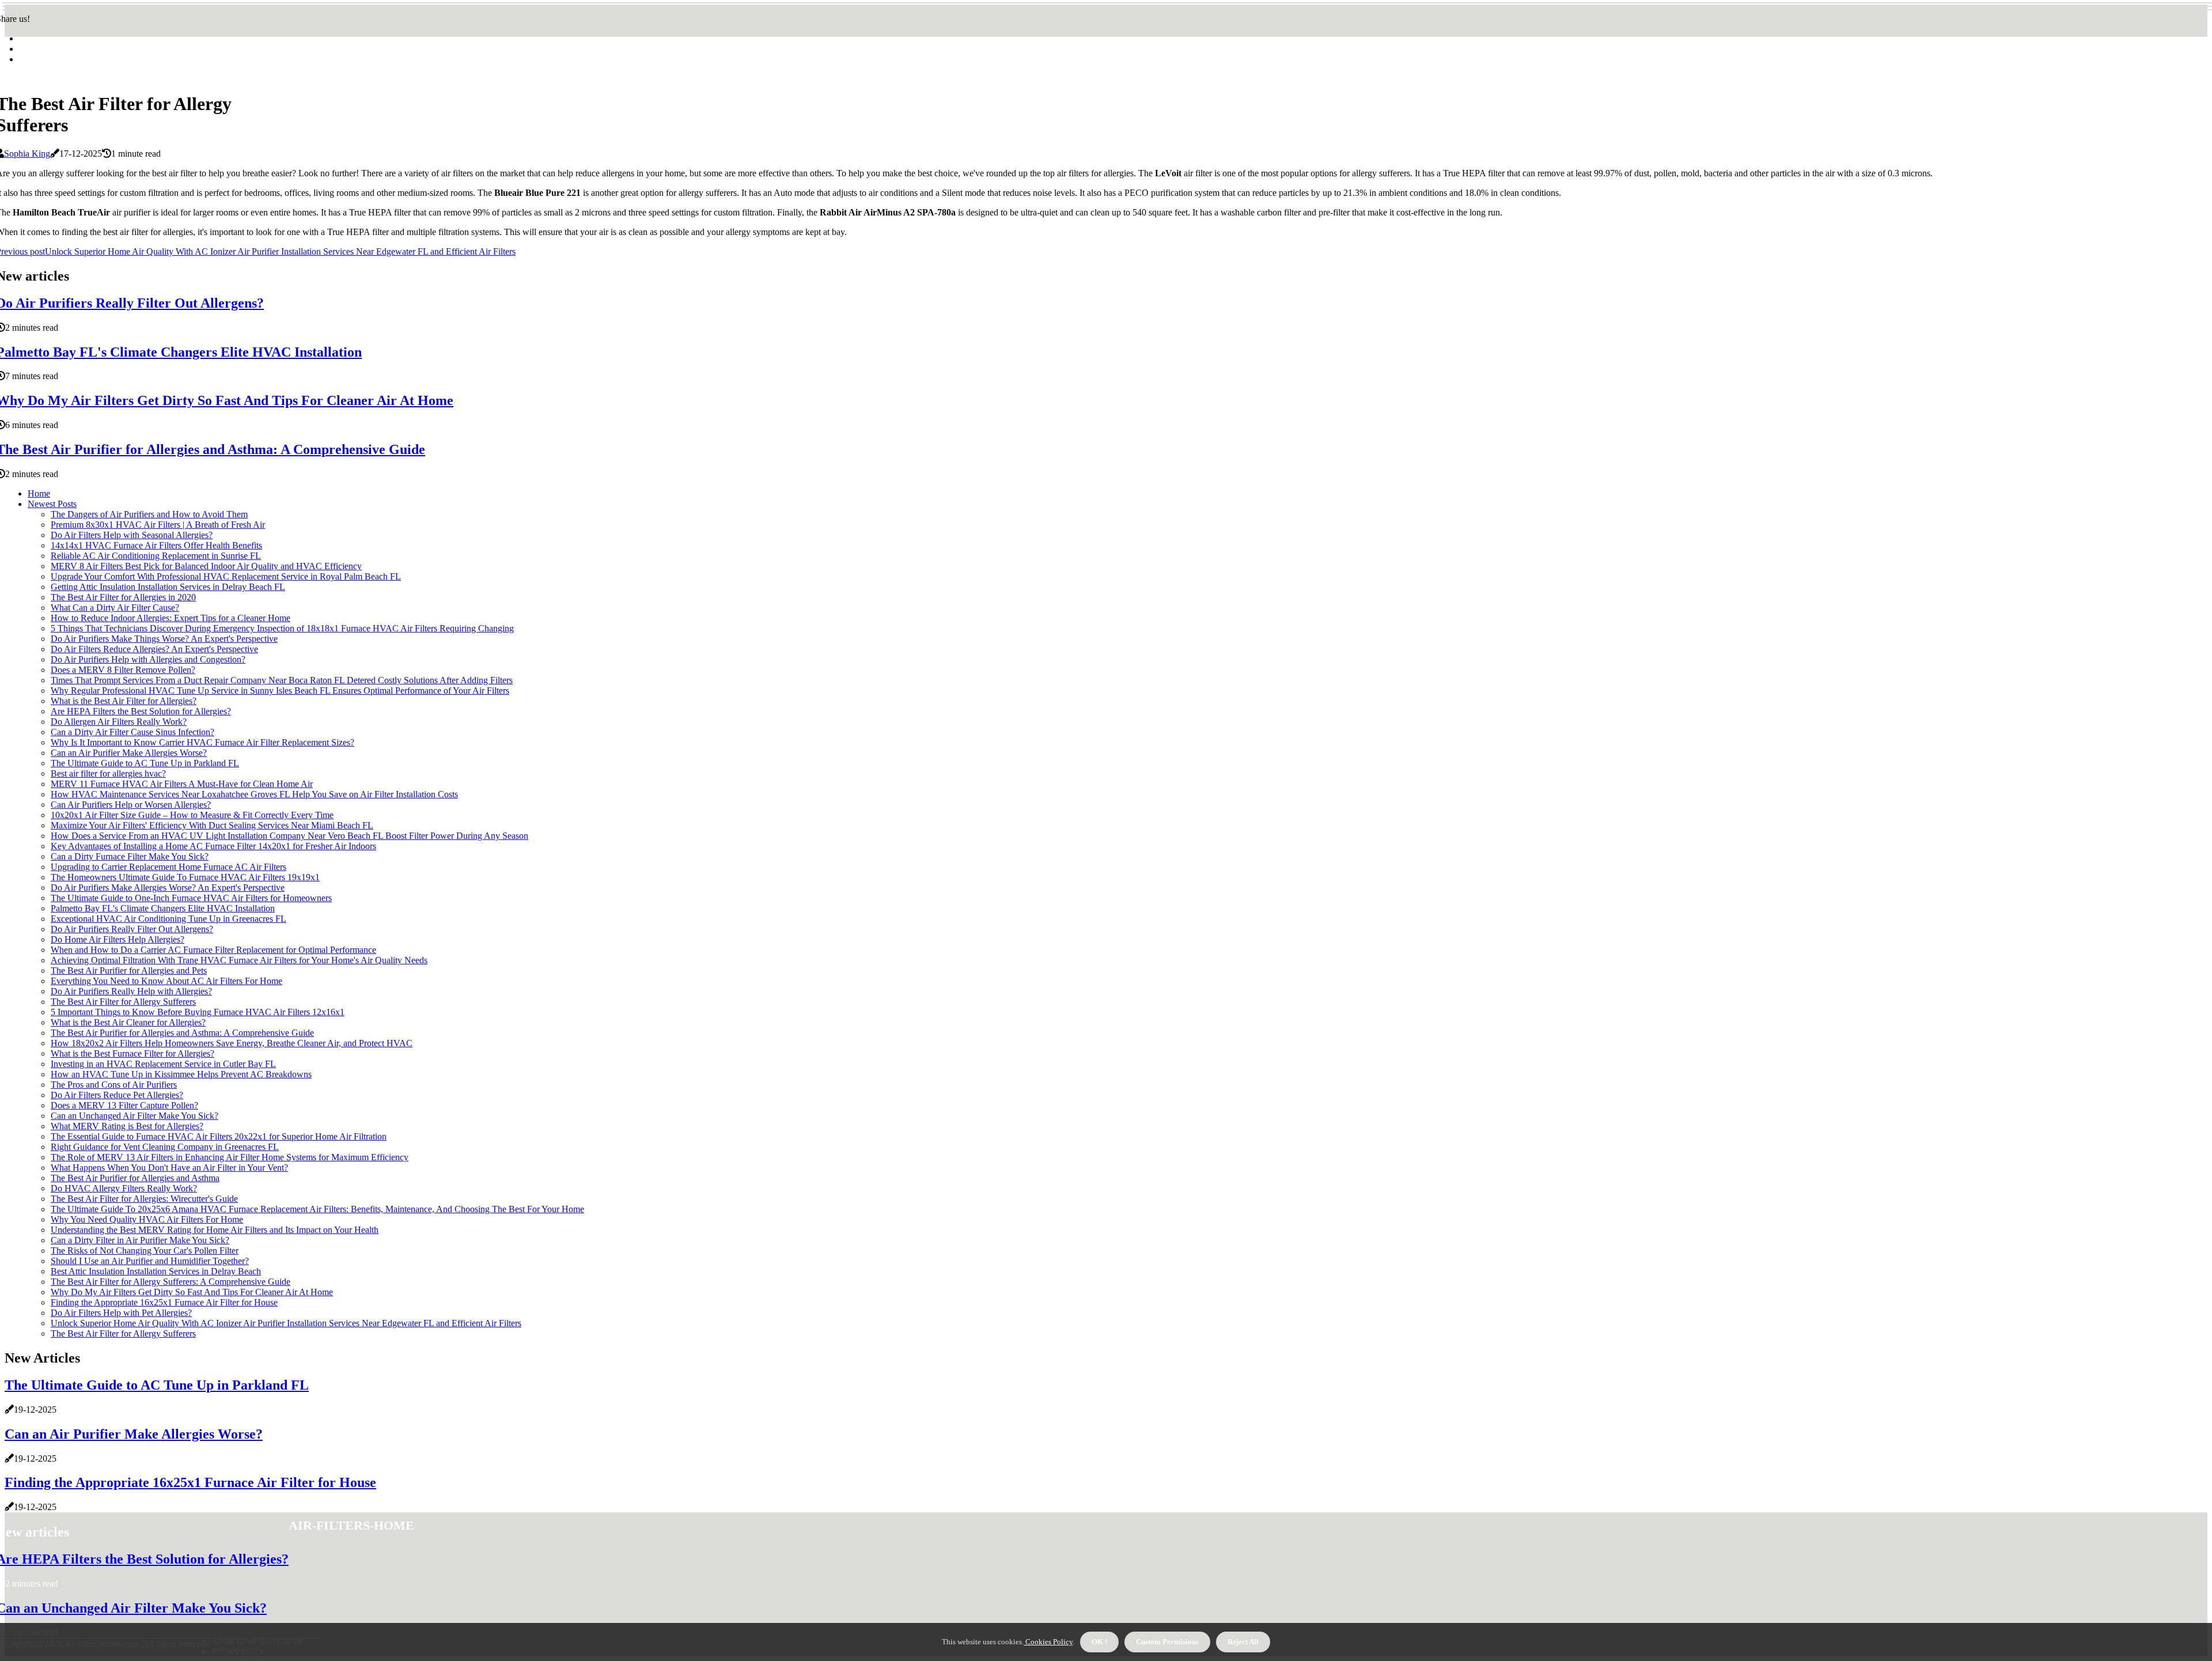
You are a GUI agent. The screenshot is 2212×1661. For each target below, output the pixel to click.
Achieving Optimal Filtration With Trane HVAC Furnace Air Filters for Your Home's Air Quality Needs (239, 960)
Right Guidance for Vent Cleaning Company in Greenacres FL (165, 1147)
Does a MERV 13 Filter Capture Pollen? (124, 1105)
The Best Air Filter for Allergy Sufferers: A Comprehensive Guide (171, 1282)
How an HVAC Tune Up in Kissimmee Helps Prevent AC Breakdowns (181, 1074)
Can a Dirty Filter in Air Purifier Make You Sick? (140, 1240)
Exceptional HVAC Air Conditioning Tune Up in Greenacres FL (168, 919)
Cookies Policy (1048, 1642)
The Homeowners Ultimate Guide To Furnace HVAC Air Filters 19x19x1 (185, 877)
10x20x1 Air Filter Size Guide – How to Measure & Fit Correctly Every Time (192, 815)
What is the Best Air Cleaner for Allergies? (128, 1022)
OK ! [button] (1099, 1642)
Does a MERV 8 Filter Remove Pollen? (123, 670)
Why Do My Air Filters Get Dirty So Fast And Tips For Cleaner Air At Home (192, 1292)
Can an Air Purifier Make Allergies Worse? (129, 753)
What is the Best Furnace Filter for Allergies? (132, 1053)
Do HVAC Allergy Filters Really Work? (124, 1188)
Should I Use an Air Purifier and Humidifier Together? (150, 1261)
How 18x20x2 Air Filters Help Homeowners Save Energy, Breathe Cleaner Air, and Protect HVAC (232, 1043)
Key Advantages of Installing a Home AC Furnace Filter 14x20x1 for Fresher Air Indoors (213, 846)
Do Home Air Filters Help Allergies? (118, 939)
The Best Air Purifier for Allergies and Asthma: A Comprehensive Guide (182, 1033)
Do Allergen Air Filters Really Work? (119, 722)
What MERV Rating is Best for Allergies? (127, 1126)
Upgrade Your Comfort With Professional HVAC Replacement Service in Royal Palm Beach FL (226, 576)
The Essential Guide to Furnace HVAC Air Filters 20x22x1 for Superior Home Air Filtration (219, 1136)
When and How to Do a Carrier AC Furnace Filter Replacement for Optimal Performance (213, 950)
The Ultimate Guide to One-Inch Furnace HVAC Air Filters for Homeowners (191, 898)
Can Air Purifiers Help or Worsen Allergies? (131, 805)
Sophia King (27, 154)
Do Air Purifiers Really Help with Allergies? (131, 991)
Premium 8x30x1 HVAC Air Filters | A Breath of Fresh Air (158, 525)
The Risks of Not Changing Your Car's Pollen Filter (145, 1251)
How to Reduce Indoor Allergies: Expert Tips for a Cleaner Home (171, 618)
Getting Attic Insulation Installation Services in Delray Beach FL (168, 587)
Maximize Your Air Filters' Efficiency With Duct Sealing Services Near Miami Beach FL (212, 825)
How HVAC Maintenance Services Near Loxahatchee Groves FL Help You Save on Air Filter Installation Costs (254, 794)
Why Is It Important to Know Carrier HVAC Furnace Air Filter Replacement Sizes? (202, 742)
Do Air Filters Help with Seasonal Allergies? (132, 535)
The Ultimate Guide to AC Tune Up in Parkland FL (145, 763)
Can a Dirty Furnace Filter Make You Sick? (130, 856)
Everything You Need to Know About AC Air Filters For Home (166, 981)
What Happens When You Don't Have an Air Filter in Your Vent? (169, 1168)
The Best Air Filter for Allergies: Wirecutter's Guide (144, 1199)
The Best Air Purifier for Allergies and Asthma (135, 1178)
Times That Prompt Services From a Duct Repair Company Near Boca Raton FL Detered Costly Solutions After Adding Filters (282, 680)
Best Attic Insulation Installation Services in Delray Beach (156, 1271)
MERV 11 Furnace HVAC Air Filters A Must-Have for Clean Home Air (182, 784)
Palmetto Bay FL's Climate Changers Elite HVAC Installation (163, 908)
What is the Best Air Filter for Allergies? (124, 701)
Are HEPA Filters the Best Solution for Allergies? (141, 711)
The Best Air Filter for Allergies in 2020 (123, 597)
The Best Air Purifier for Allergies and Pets (129, 971)
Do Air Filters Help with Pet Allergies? (121, 1313)
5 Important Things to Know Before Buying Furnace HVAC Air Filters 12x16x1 (198, 1012)
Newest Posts (52, 504)
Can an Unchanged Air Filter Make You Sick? (135, 1116)
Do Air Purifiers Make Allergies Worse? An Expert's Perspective (168, 888)
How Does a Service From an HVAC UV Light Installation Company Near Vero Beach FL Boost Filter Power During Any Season (289, 836)
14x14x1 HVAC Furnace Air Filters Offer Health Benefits (156, 545)
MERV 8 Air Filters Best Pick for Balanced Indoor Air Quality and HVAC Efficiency (206, 566)
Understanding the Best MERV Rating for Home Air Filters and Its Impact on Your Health (215, 1230)
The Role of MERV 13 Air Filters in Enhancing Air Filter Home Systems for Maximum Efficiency (230, 1157)
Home (39, 493)
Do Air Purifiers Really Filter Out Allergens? (132, 929)
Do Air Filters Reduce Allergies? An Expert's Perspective (154, 649)
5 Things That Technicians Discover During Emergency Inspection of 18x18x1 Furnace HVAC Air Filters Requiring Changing (282, 628)
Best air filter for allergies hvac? (108, 773)
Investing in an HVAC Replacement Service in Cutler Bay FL (163, 1064)
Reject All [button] (1243, 1642)
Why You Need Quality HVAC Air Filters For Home (147, 1219)
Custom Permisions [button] (1167, 1642)
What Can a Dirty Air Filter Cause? (115, 608)
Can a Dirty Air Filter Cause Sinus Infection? (132, 732)
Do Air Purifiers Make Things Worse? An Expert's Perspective (164, 639)
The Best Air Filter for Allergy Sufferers (123, 1002)
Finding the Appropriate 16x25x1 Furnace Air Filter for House (164, 1302)
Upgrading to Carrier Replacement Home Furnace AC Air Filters (168, 867)
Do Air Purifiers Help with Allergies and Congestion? (148, 659)
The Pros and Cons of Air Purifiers (114, 1085)
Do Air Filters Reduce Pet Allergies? (117, 1095)
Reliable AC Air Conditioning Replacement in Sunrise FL (156, 556)
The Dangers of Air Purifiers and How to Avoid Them (149, 514)
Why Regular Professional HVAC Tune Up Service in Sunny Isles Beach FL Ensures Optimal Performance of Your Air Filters (280, 690)
